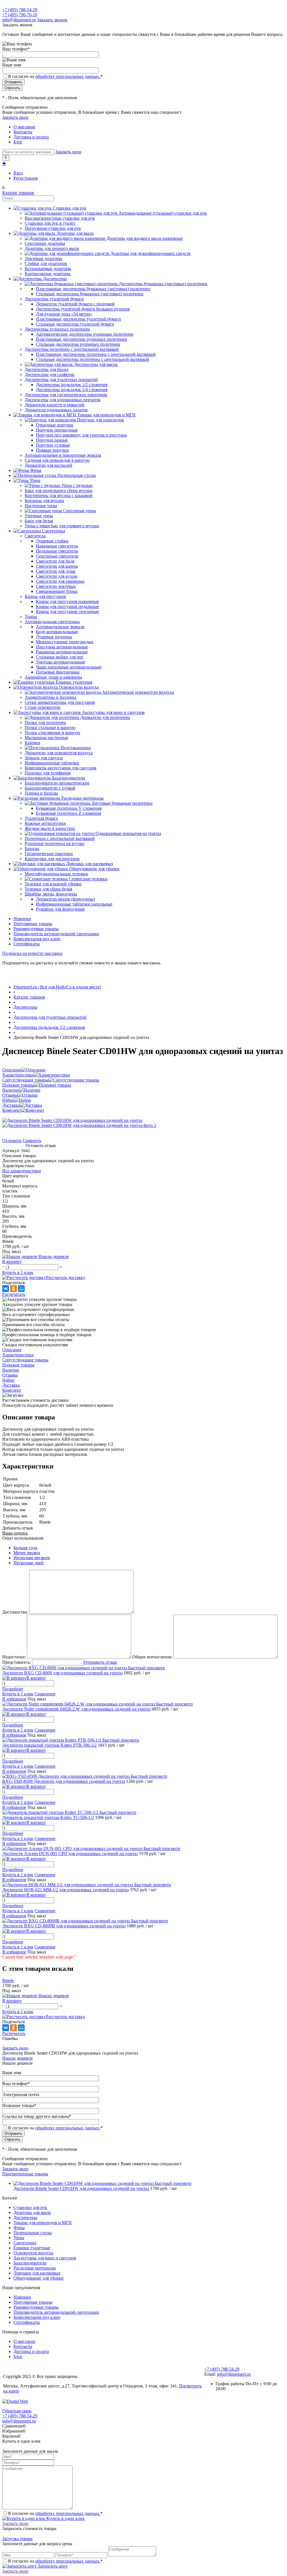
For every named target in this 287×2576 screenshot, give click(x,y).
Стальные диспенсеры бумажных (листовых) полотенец (90, 294)
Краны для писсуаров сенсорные (67, 611)
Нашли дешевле (18, 2058)
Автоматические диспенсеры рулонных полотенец (85, 334)
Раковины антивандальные (62, 652)
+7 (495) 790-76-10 (20, 15)
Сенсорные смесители (57, 556)
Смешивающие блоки (57, 591)
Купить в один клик (65, 2518)
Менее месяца (27, 1553)
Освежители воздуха (33, 2253)
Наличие (11, 1090)
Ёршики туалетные (32, 2248)
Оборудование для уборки (39, 2278)
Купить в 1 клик (18, 1272)
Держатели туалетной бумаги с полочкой (75, 304)
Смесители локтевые (56, 586)
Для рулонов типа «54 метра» (64, 314)
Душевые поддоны (54, 637)
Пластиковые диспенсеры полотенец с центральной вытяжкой (96, 354)
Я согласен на (55, 76)
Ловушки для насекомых (37, 2273)
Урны (19, 2238)
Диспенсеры (25, 2218)
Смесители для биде (55, 561)
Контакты (23, 132)
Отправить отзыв (100, 1662)
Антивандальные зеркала (60, 627)
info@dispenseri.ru (19, 20)
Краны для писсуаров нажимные (67, 601)
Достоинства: (15, 1612)
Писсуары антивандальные (62, 647)
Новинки (22, 919)
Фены (19, 2228)
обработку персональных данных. (68, 76)
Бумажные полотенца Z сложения (68, 813)
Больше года (25, 1548)
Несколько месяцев (32, 1558)
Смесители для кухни (57, 576)
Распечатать (14, 1294)
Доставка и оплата (31, 137)
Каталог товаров (18, 193)
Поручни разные (52, 440)
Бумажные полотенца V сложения (69, 808)
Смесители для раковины (60, 581)
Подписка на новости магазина (32, 953)
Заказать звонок (52, 20)
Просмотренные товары (25, 2174)
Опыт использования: (23, 1538)
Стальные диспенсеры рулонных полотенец (78, 344)
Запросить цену (52, 2566)
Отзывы (10, 1095)
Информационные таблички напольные (74, 904)
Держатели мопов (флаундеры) (65, 899)
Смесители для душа (56, 571)
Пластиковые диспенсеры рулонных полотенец (81, 339)
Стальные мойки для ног (60, 657)
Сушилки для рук (30, 2207)
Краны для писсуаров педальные (67, 606)
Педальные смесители (57, 551)
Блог (18, 142)
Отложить (12, 1140)
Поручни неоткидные (57, 430)
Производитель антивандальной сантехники (56, 934)
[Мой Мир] (21, 1289)
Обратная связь (17, 2411)
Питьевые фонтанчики (58, 672)
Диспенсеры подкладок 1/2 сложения (72, 385)
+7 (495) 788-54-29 (20, 10)
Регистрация (26, 178)
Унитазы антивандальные (61, 662)
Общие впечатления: (152, 1657)
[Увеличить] (72, 1120)
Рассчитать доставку (66, 1277)
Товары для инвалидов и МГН (43, 2223)
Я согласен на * (55, 2513)
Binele (8, 1980)
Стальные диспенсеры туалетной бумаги (75, 324)
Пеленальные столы (33, 2233)
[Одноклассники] (13, 1289)
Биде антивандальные (57, 632)
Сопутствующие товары (25, 1080)
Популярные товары (33, 924)
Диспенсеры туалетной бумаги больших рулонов (83, 309)
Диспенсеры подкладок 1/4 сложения (72, 390)
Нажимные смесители (57, 546)
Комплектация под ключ (37, 939)
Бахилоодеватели (30, 2263)
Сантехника (25, 2243)
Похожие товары (18, 1085)
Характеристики (18, 1075)
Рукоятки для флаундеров (60, 909)
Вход (18, 173)
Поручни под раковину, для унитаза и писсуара (81, 435)
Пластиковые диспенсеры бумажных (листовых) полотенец (93, 289)
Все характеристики (22, 1171)
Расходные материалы (35, 2268)
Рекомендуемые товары (36, 929)
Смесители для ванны (57, 566)
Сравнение (45, 1694)
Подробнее (13, 1689)
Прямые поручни (52, 450)
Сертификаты (27, 944)
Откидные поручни (55, 425)
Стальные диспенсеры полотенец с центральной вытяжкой (92, 359)
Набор (8, 1100)
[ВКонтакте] (6, 1289)
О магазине (24, 127)
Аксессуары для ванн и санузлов (45, 2258)
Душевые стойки (52, 541)
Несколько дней (29, 1563)
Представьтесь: (17, 1662)
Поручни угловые (53, 445)
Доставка (11, 1105)
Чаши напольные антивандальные (69, 667)
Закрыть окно (15, 117)
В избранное (14, 1699)
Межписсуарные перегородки (65, 642)
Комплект (12, 1110)
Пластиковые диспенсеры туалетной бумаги (78, 319)
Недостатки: (14, 1657)
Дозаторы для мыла (32, 2212)
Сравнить (32, 1140)
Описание (12, 1070)
